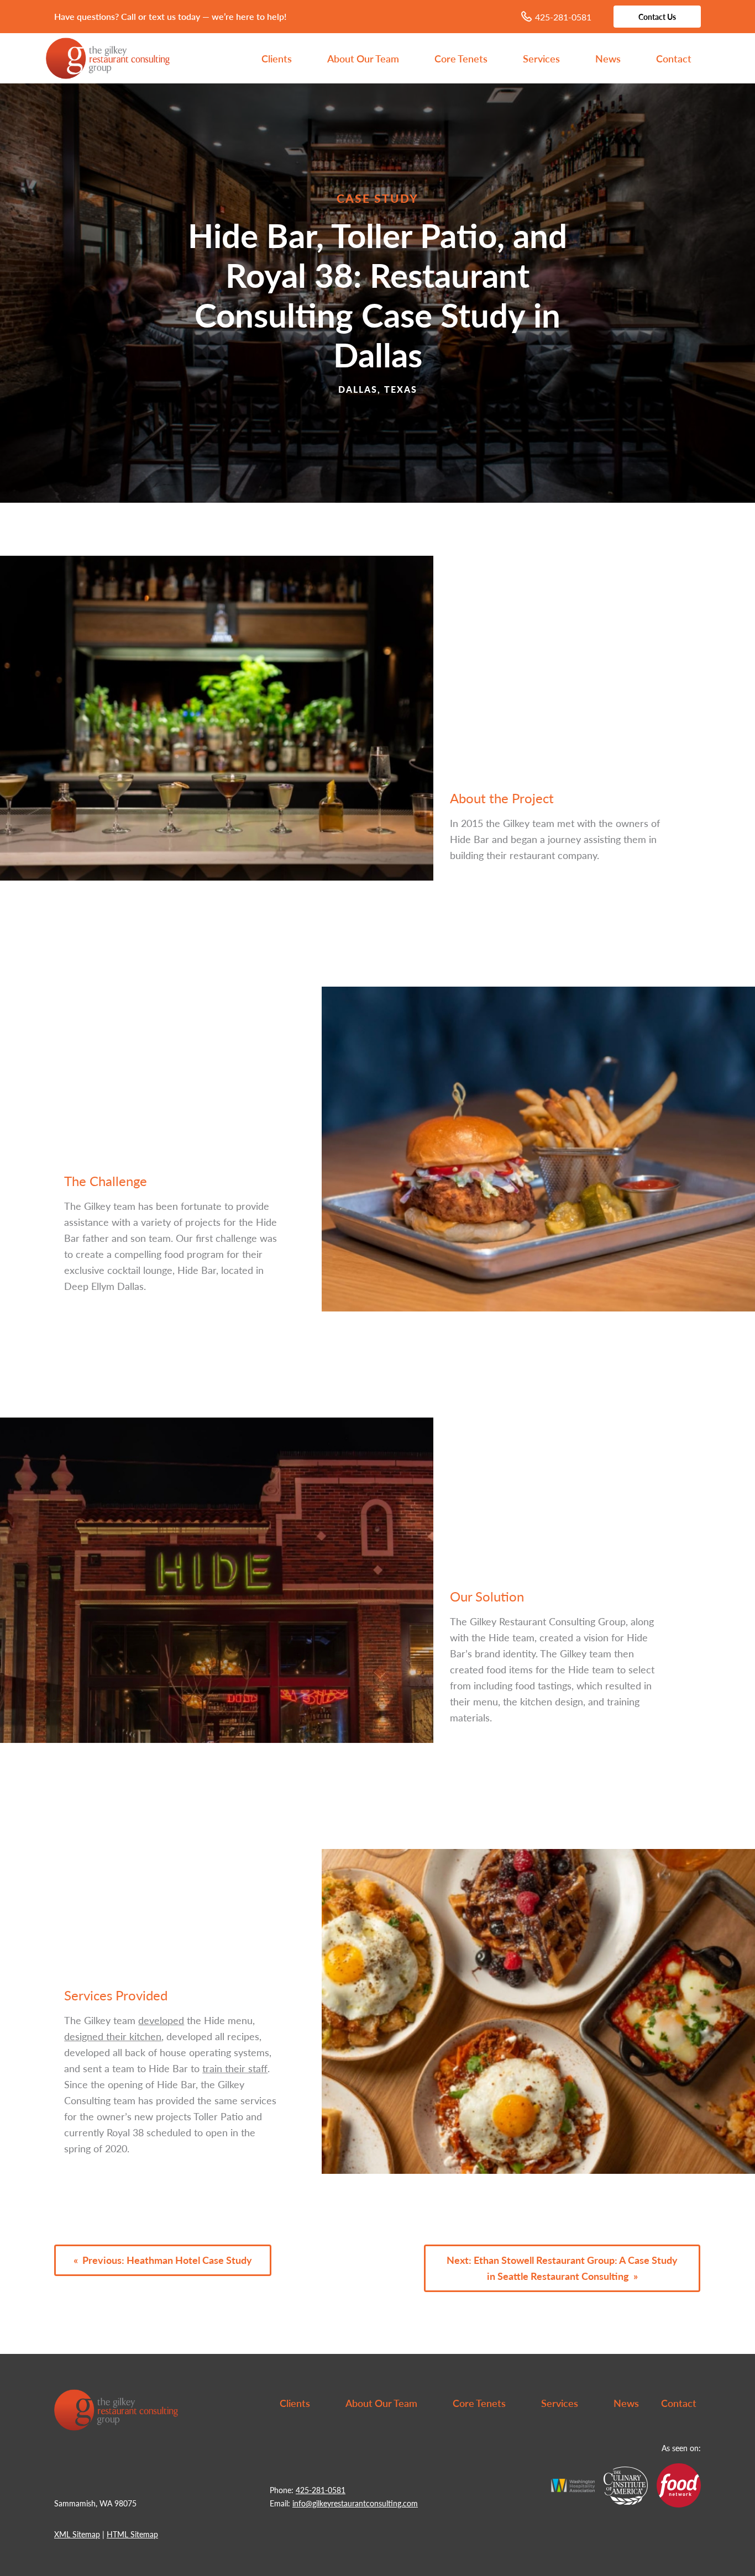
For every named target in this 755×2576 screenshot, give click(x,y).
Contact (674, 58)
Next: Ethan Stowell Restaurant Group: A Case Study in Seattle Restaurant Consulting (562, 2268)
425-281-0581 (563, 17)
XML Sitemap (77, 2534)
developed (161, 2020)
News (608, 58)
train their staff (235, 2068)
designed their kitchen (113, 2036)
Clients (277, 58)
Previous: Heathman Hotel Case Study (167, 2260)
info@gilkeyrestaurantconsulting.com (355, 2503)
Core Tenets (461, 58)
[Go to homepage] (377, 42)
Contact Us (657, 17)
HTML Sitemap (132, 2534)
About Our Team (363, 58)
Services (541, 58)
